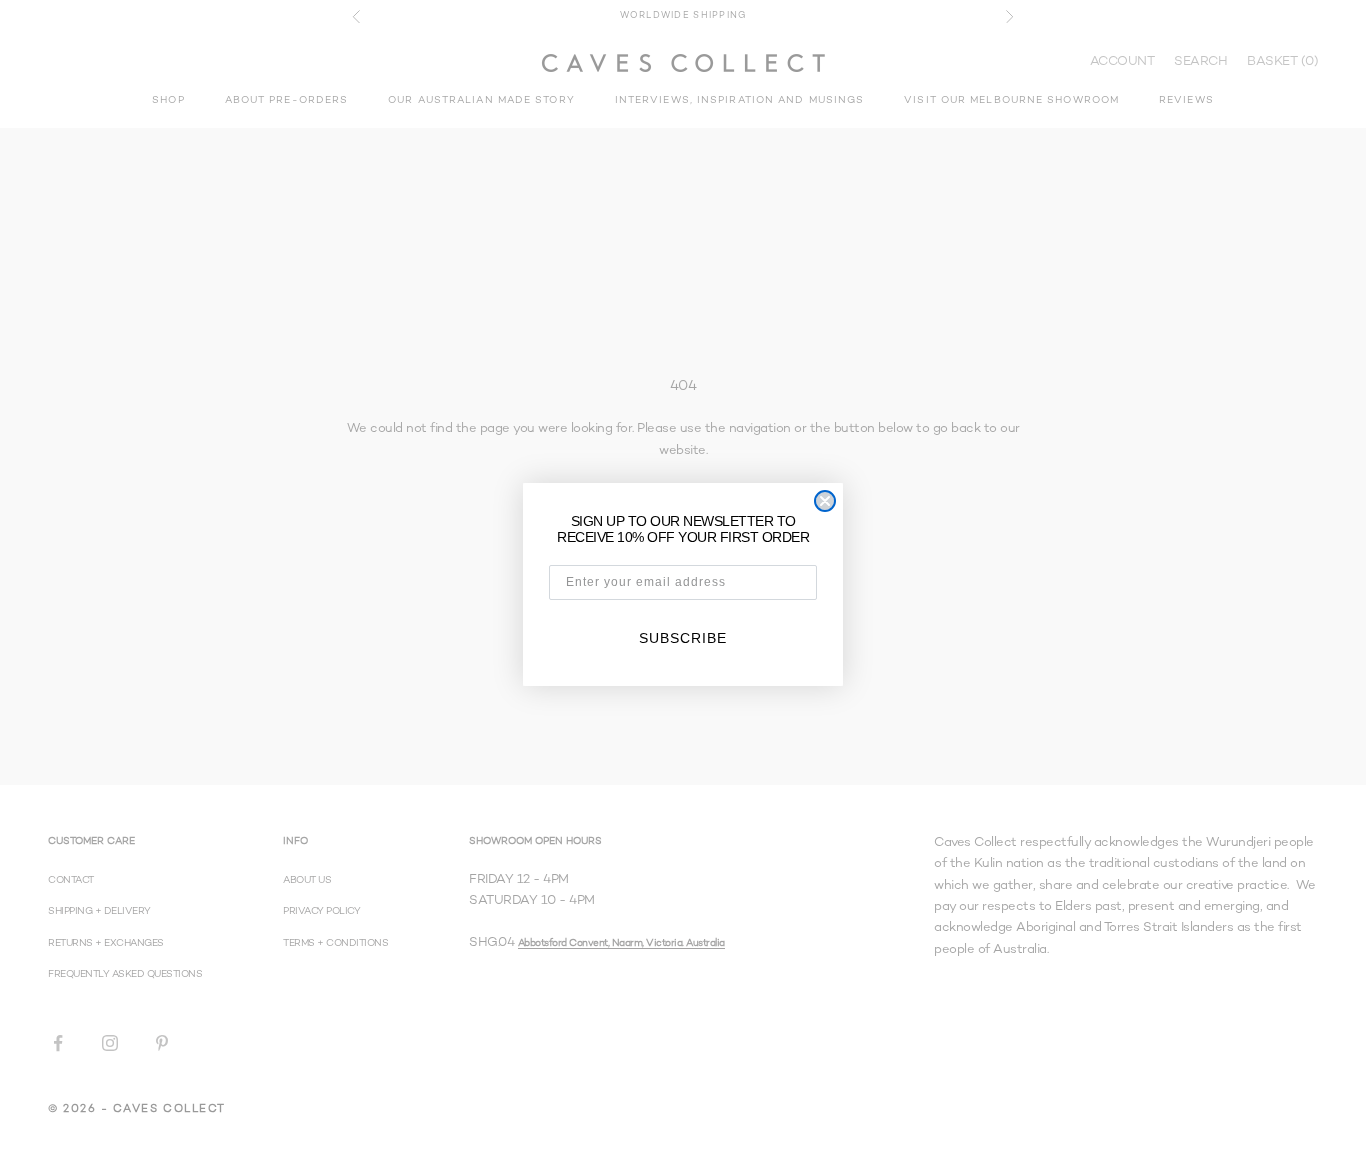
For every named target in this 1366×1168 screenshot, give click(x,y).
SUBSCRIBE (683, 638)
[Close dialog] (825, 501)
